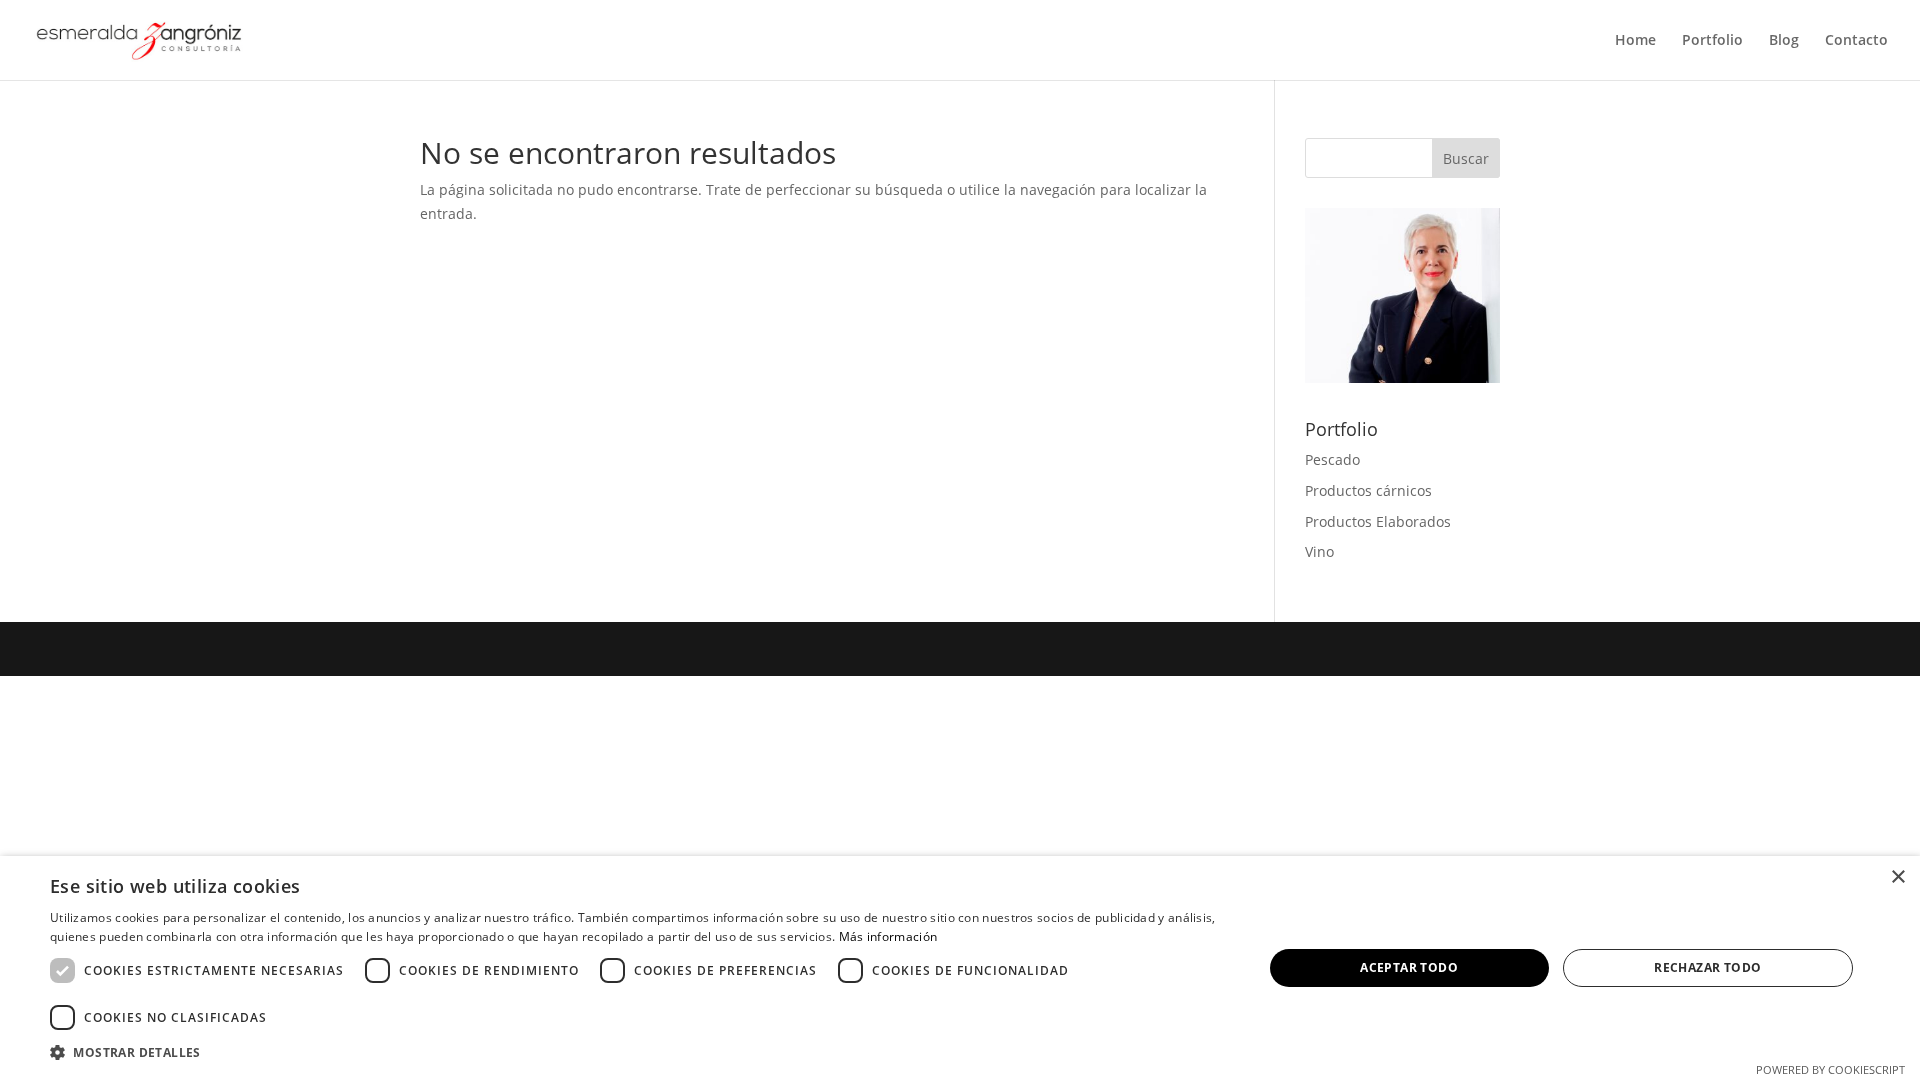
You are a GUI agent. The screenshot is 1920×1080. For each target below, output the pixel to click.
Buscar (1466, 158)
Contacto (1856, 41)
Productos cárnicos (1368, 490)
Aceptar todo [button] (1409, 967)
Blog (1784, 41)
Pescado (1332, 459)
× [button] (1897, 877)
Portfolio (1712, 41)
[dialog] (960, 968)
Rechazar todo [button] (1707, 967)
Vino (1319, 551)
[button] (638, 1053)
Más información (888, 936)
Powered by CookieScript (1830, 1069)
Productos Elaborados (1378, 521)
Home (1635, 41)
